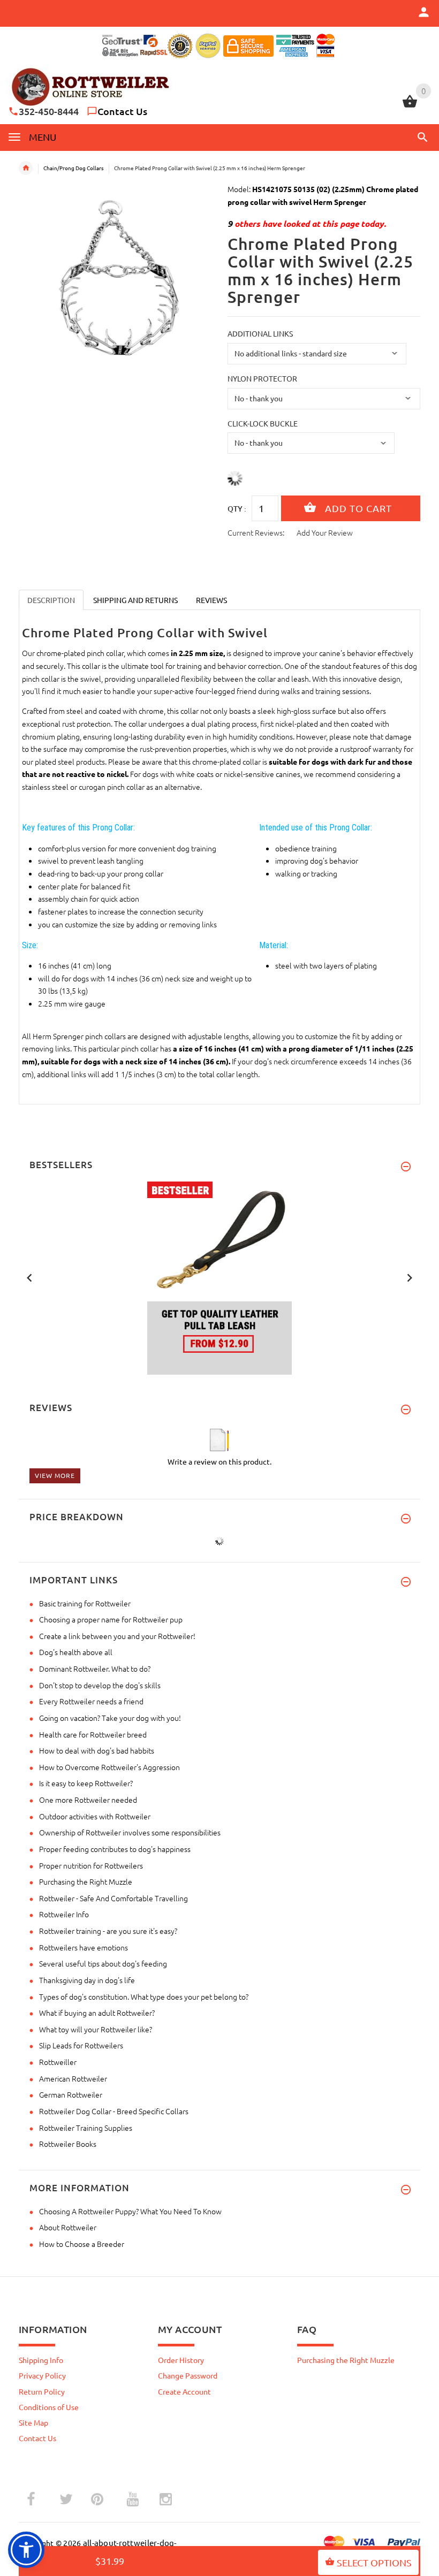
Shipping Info (41, 2360)
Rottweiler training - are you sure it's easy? (108, 1931)
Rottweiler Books (68, 2144)
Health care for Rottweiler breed (93, 1734)
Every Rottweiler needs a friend (91, 1701)
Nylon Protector (262, 378)
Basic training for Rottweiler (85, 1603)
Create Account (184, 2391)
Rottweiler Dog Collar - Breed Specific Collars (114, 2111)
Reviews (211, 600)
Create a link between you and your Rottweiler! (117, 1636)
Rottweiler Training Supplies (86, 2128)
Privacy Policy (42, 2375)
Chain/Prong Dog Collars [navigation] (73, 168)
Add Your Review (325, 532)
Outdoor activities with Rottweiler (95, 1816)
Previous (29, 1277)
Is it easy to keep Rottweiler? (86, 1783)
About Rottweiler (68, 2227)
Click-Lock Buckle (263, 423)
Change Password (188, 2375)
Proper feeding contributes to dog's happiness (115, 1849)
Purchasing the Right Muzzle (86, 1881)
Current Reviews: (256, 532)
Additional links (260, 333)
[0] (410, 106)
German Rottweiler (71, 2094)
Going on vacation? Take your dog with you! (110, 1718)
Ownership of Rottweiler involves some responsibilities (130, 1832)
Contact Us (122, 111)
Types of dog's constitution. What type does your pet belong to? (144, 1996)
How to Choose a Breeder (82, 2244)
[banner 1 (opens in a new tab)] (219, 1277)
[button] (421, 137)
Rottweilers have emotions (84, 1947)
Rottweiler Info (64, 1914)
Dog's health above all (76, 1652)
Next (410, 1277)
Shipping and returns (135, 600)
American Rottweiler (73, 2078)
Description (51, 600)
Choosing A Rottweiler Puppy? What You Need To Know (130, 2211)
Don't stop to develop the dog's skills (100, 1685)
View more (55, 1475)
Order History (181, 2360)
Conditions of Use (49, 2407)
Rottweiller (58, 2062)
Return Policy (42, 2391)
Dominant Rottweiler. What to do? (95, 1668)
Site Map (33, 2422)
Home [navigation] (26, 168)
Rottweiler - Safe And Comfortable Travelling (113, 1898)
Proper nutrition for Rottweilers (91, 1865)
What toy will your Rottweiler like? (96, 2029)
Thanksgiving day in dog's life (87, 1980)
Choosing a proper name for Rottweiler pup (111, 1619)
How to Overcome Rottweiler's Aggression (109, 1767)
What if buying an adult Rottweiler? (97, 2013)
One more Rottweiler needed (88, 1800)
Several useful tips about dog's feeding (103, 1963)
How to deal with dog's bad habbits (97, 1750)
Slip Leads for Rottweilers (81, 2045)
